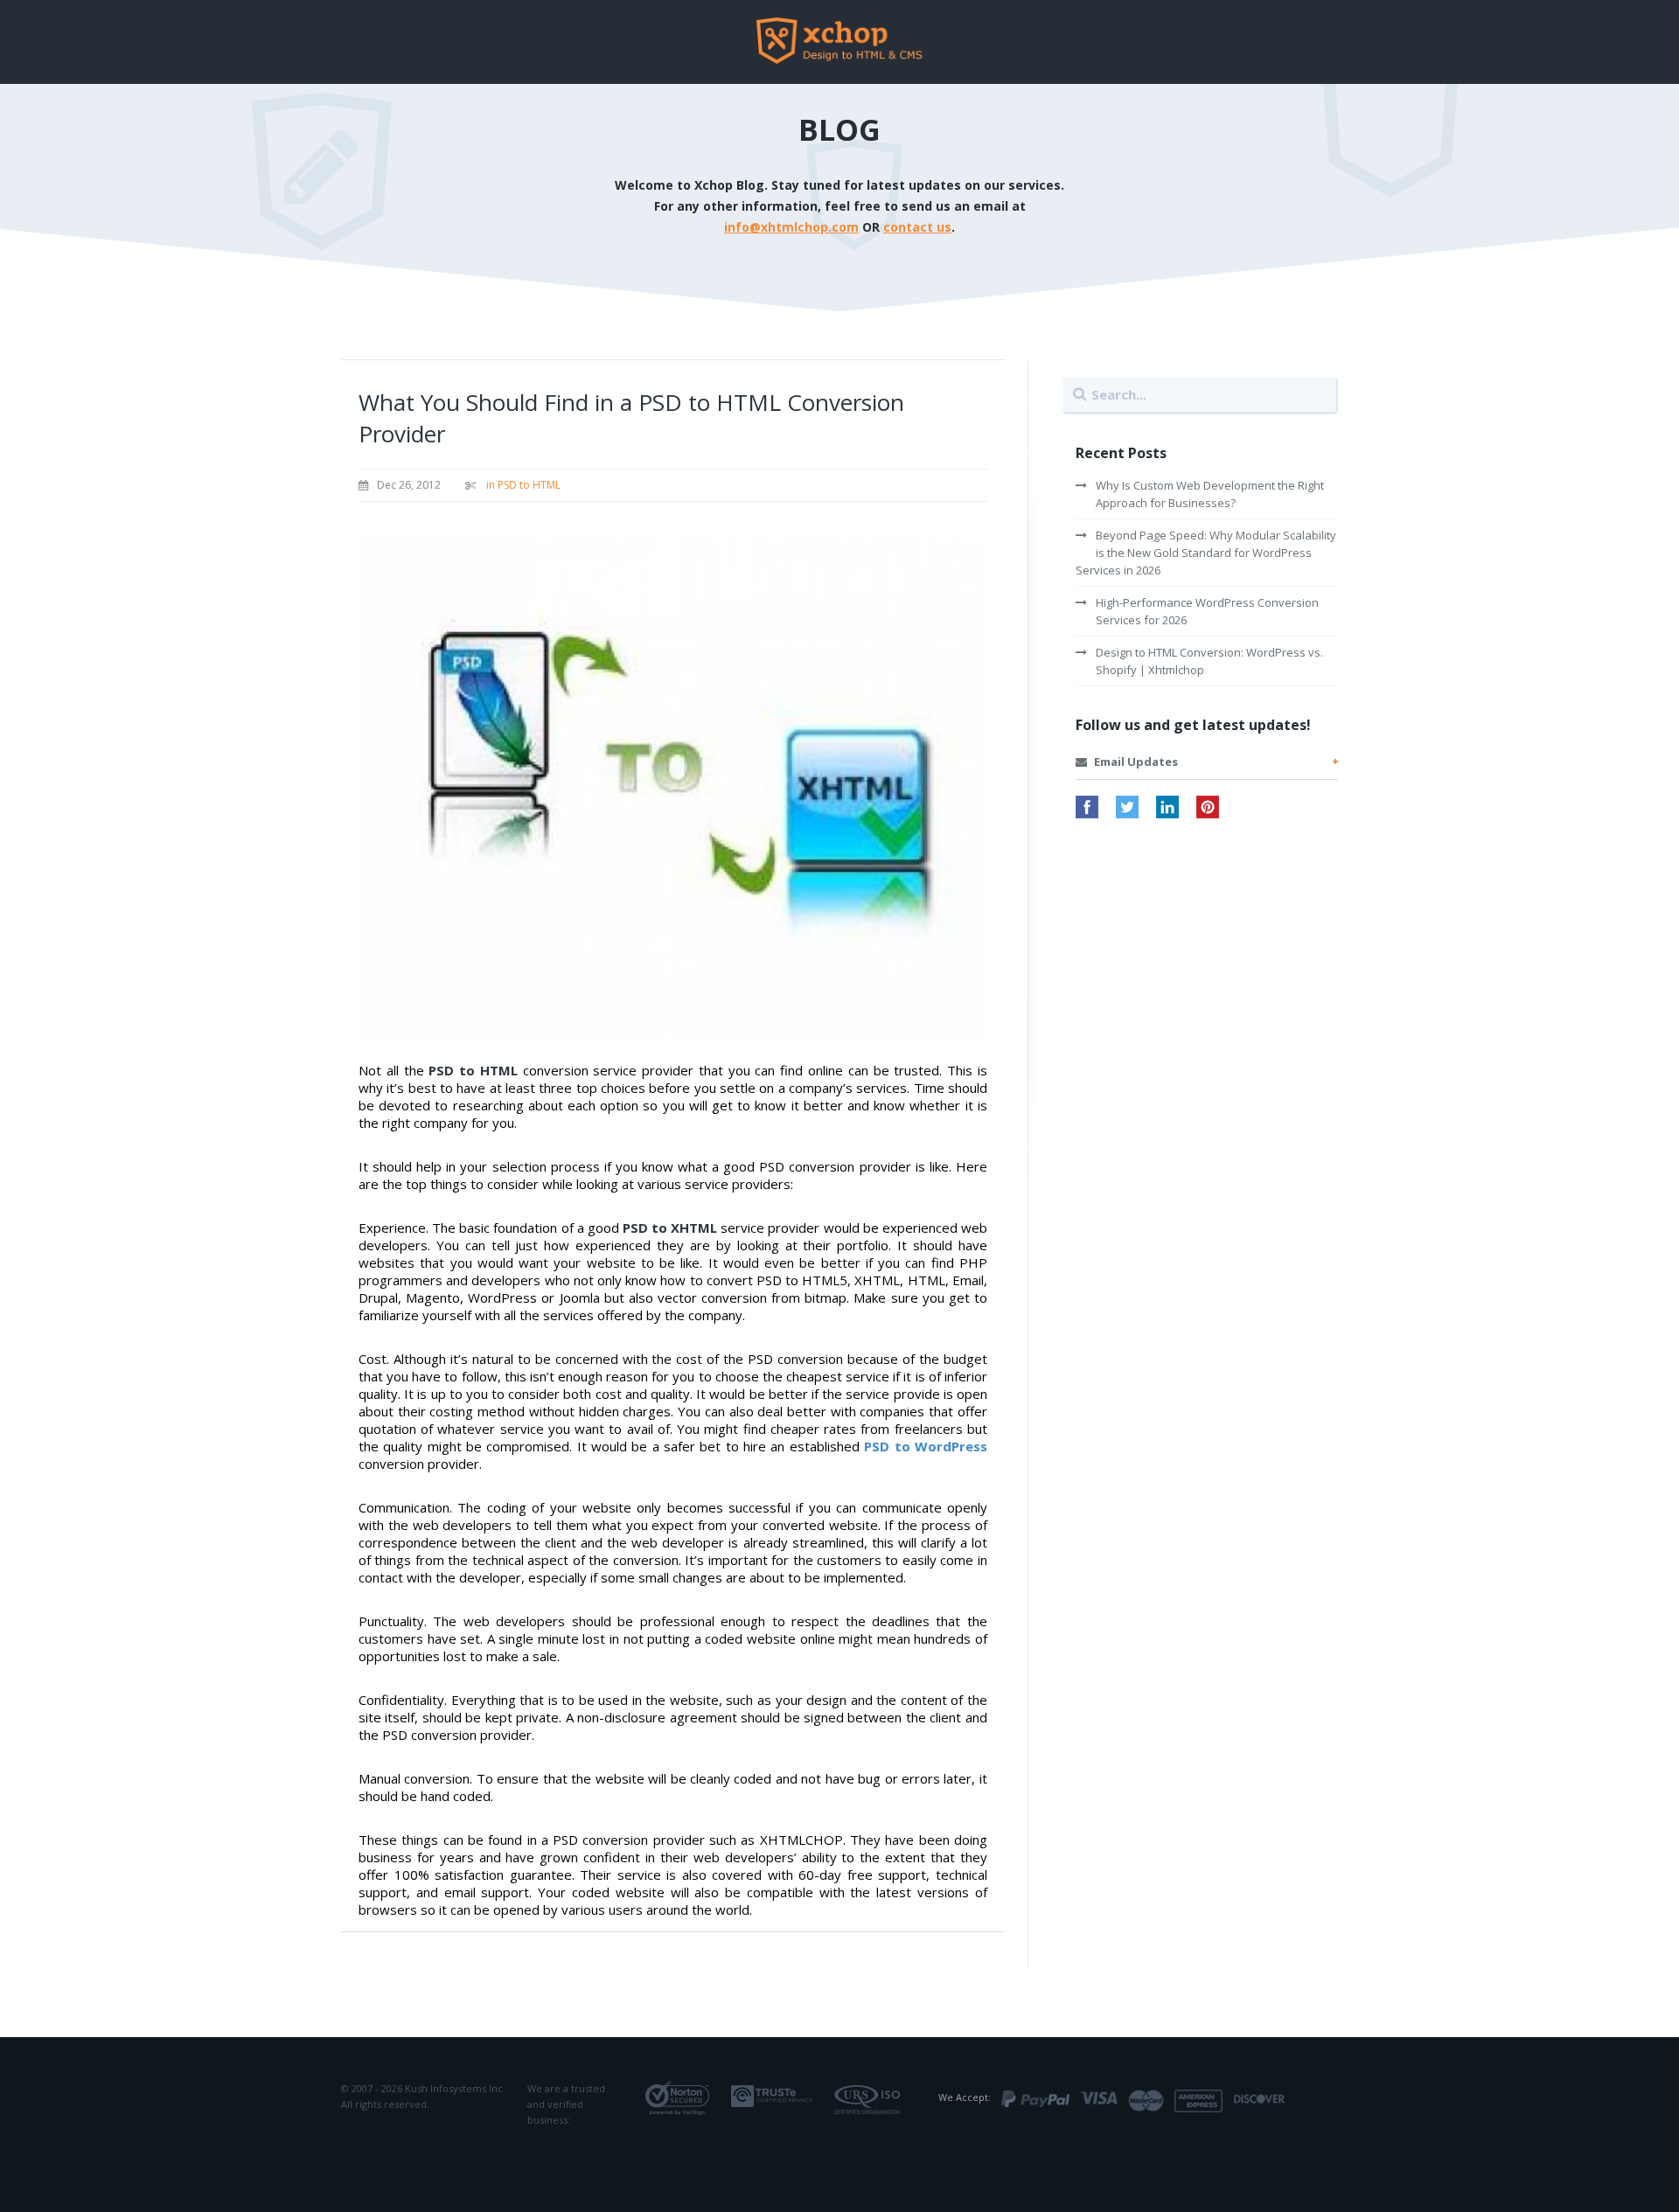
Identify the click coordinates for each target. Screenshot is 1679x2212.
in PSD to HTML (523, 485)
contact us (917, 227)
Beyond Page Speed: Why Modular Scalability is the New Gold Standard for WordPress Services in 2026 (1206, 553)
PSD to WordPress (926, 1446)
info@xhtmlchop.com (791, 227)
